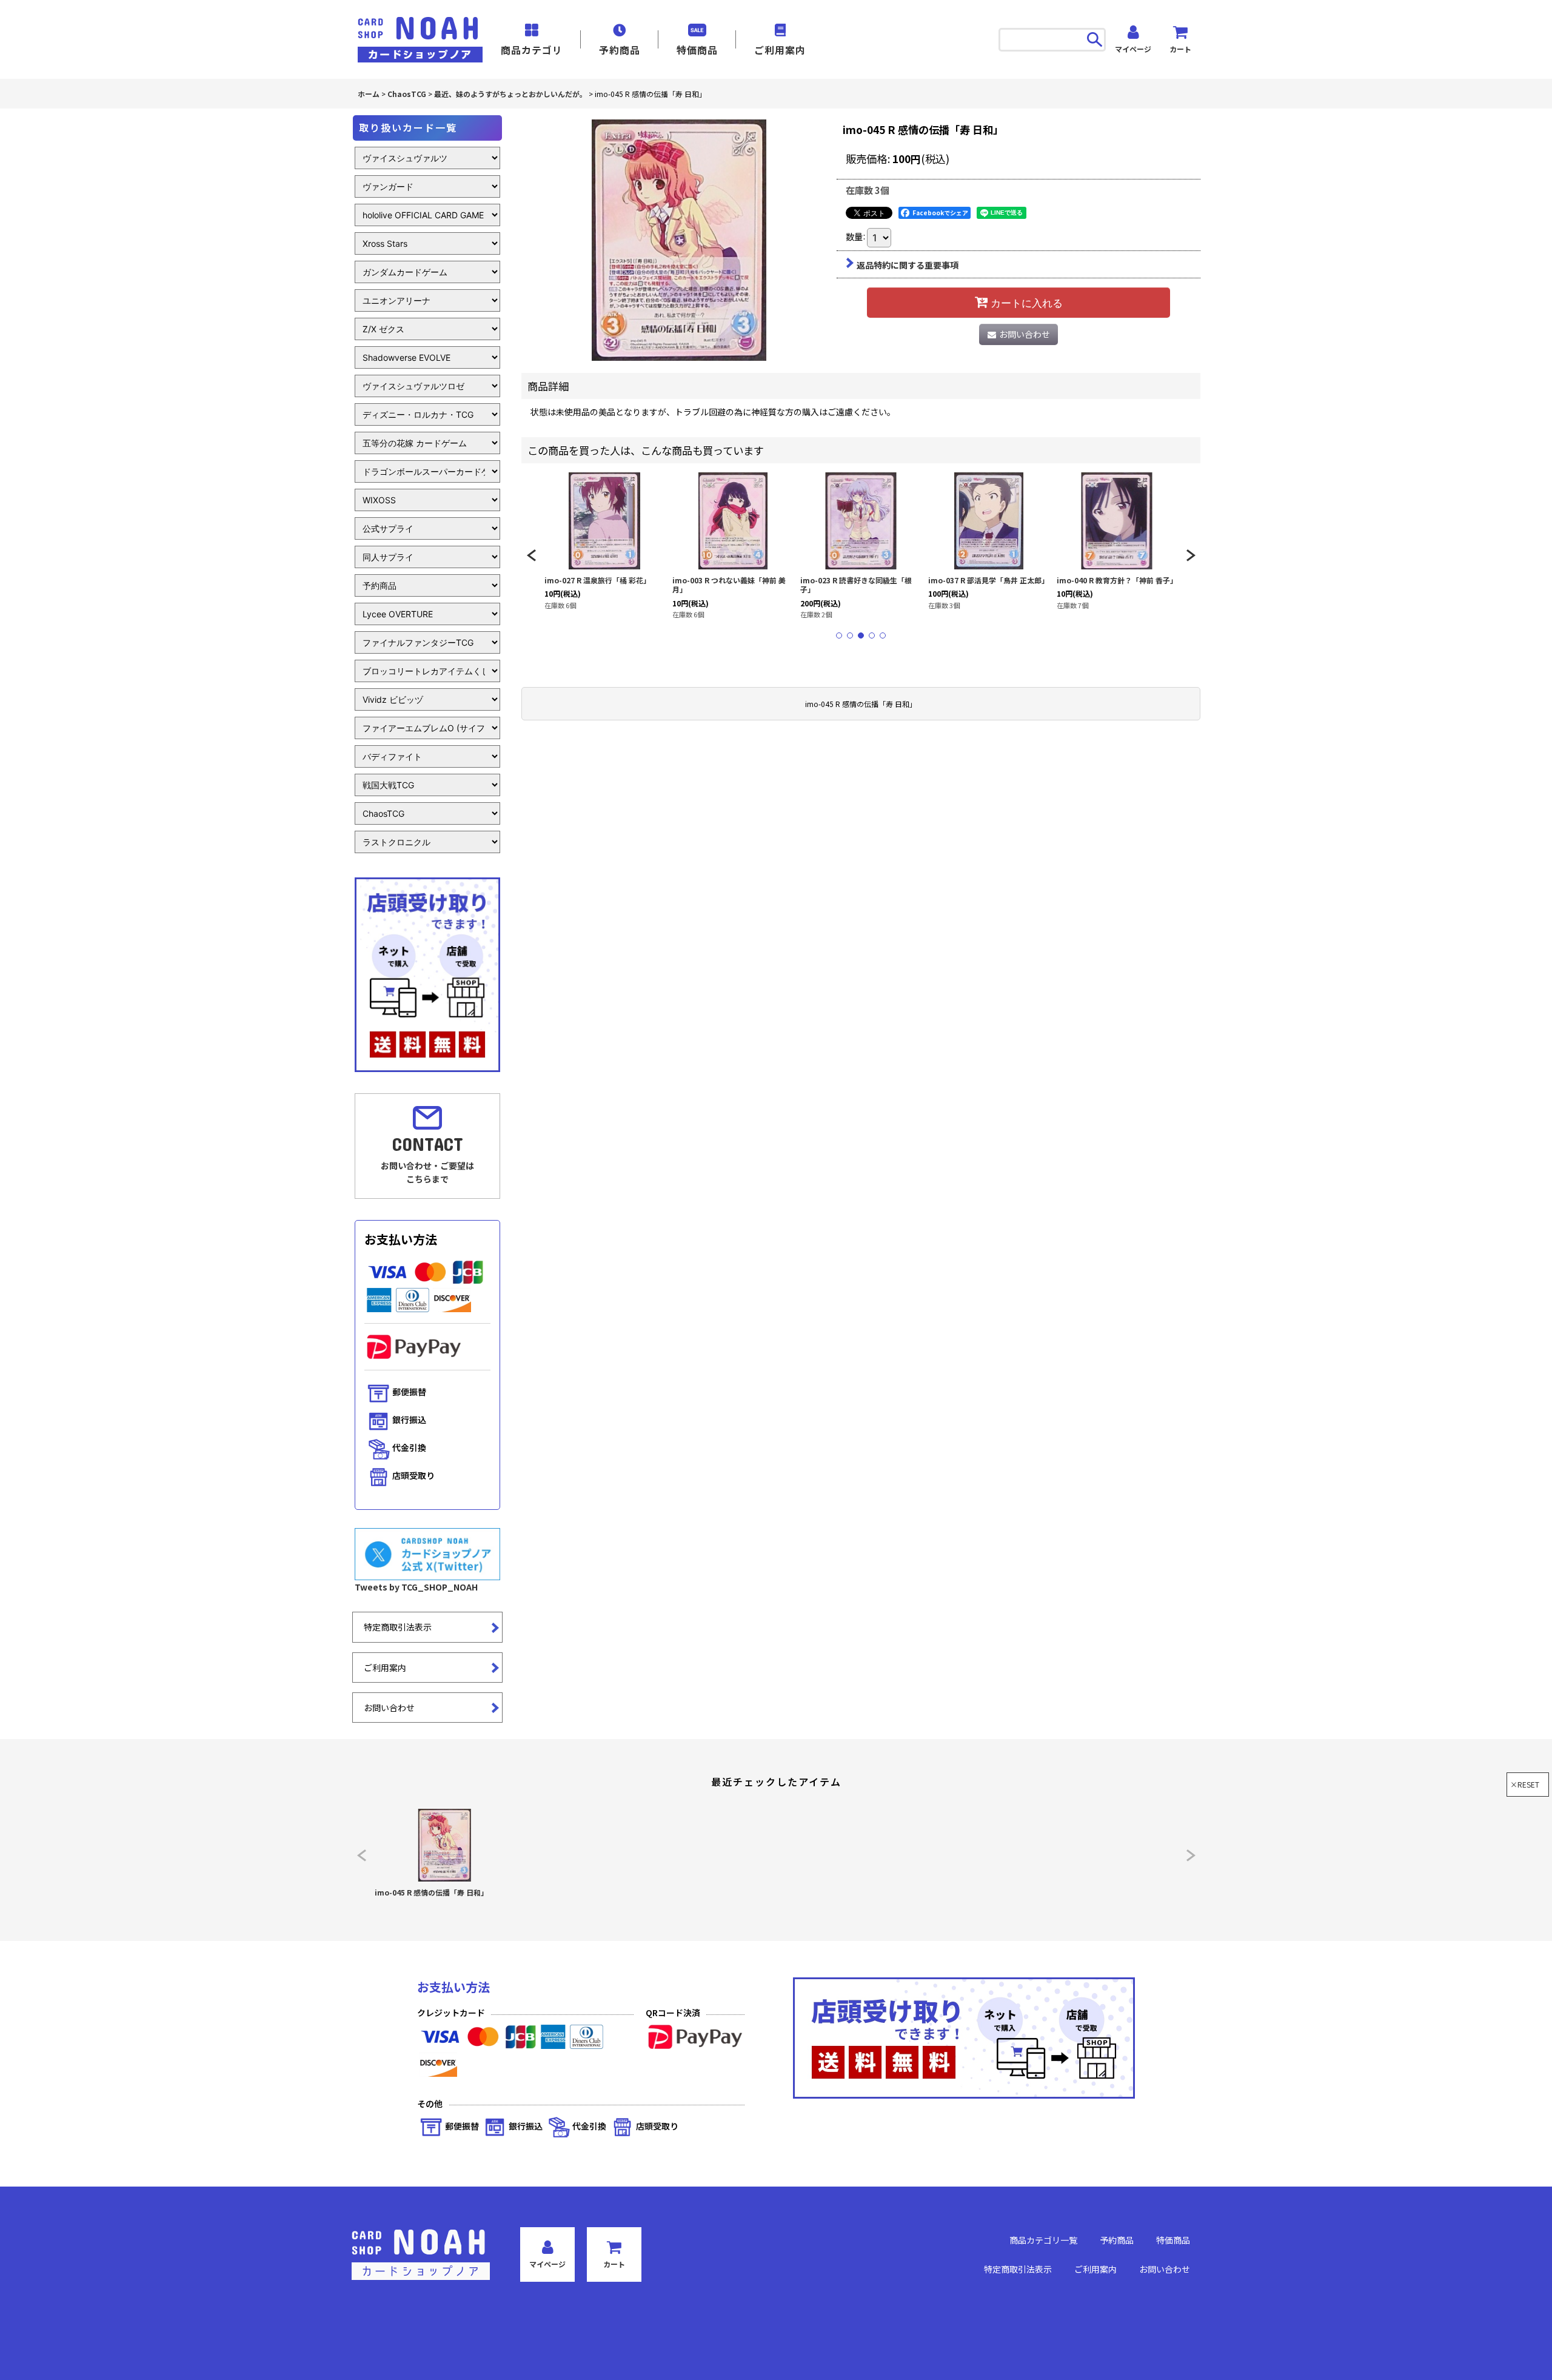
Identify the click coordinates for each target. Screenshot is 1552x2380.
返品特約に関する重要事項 (908, 265)
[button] (531, 555)
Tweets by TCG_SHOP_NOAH (416, 1587)
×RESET (1525, 1784)
